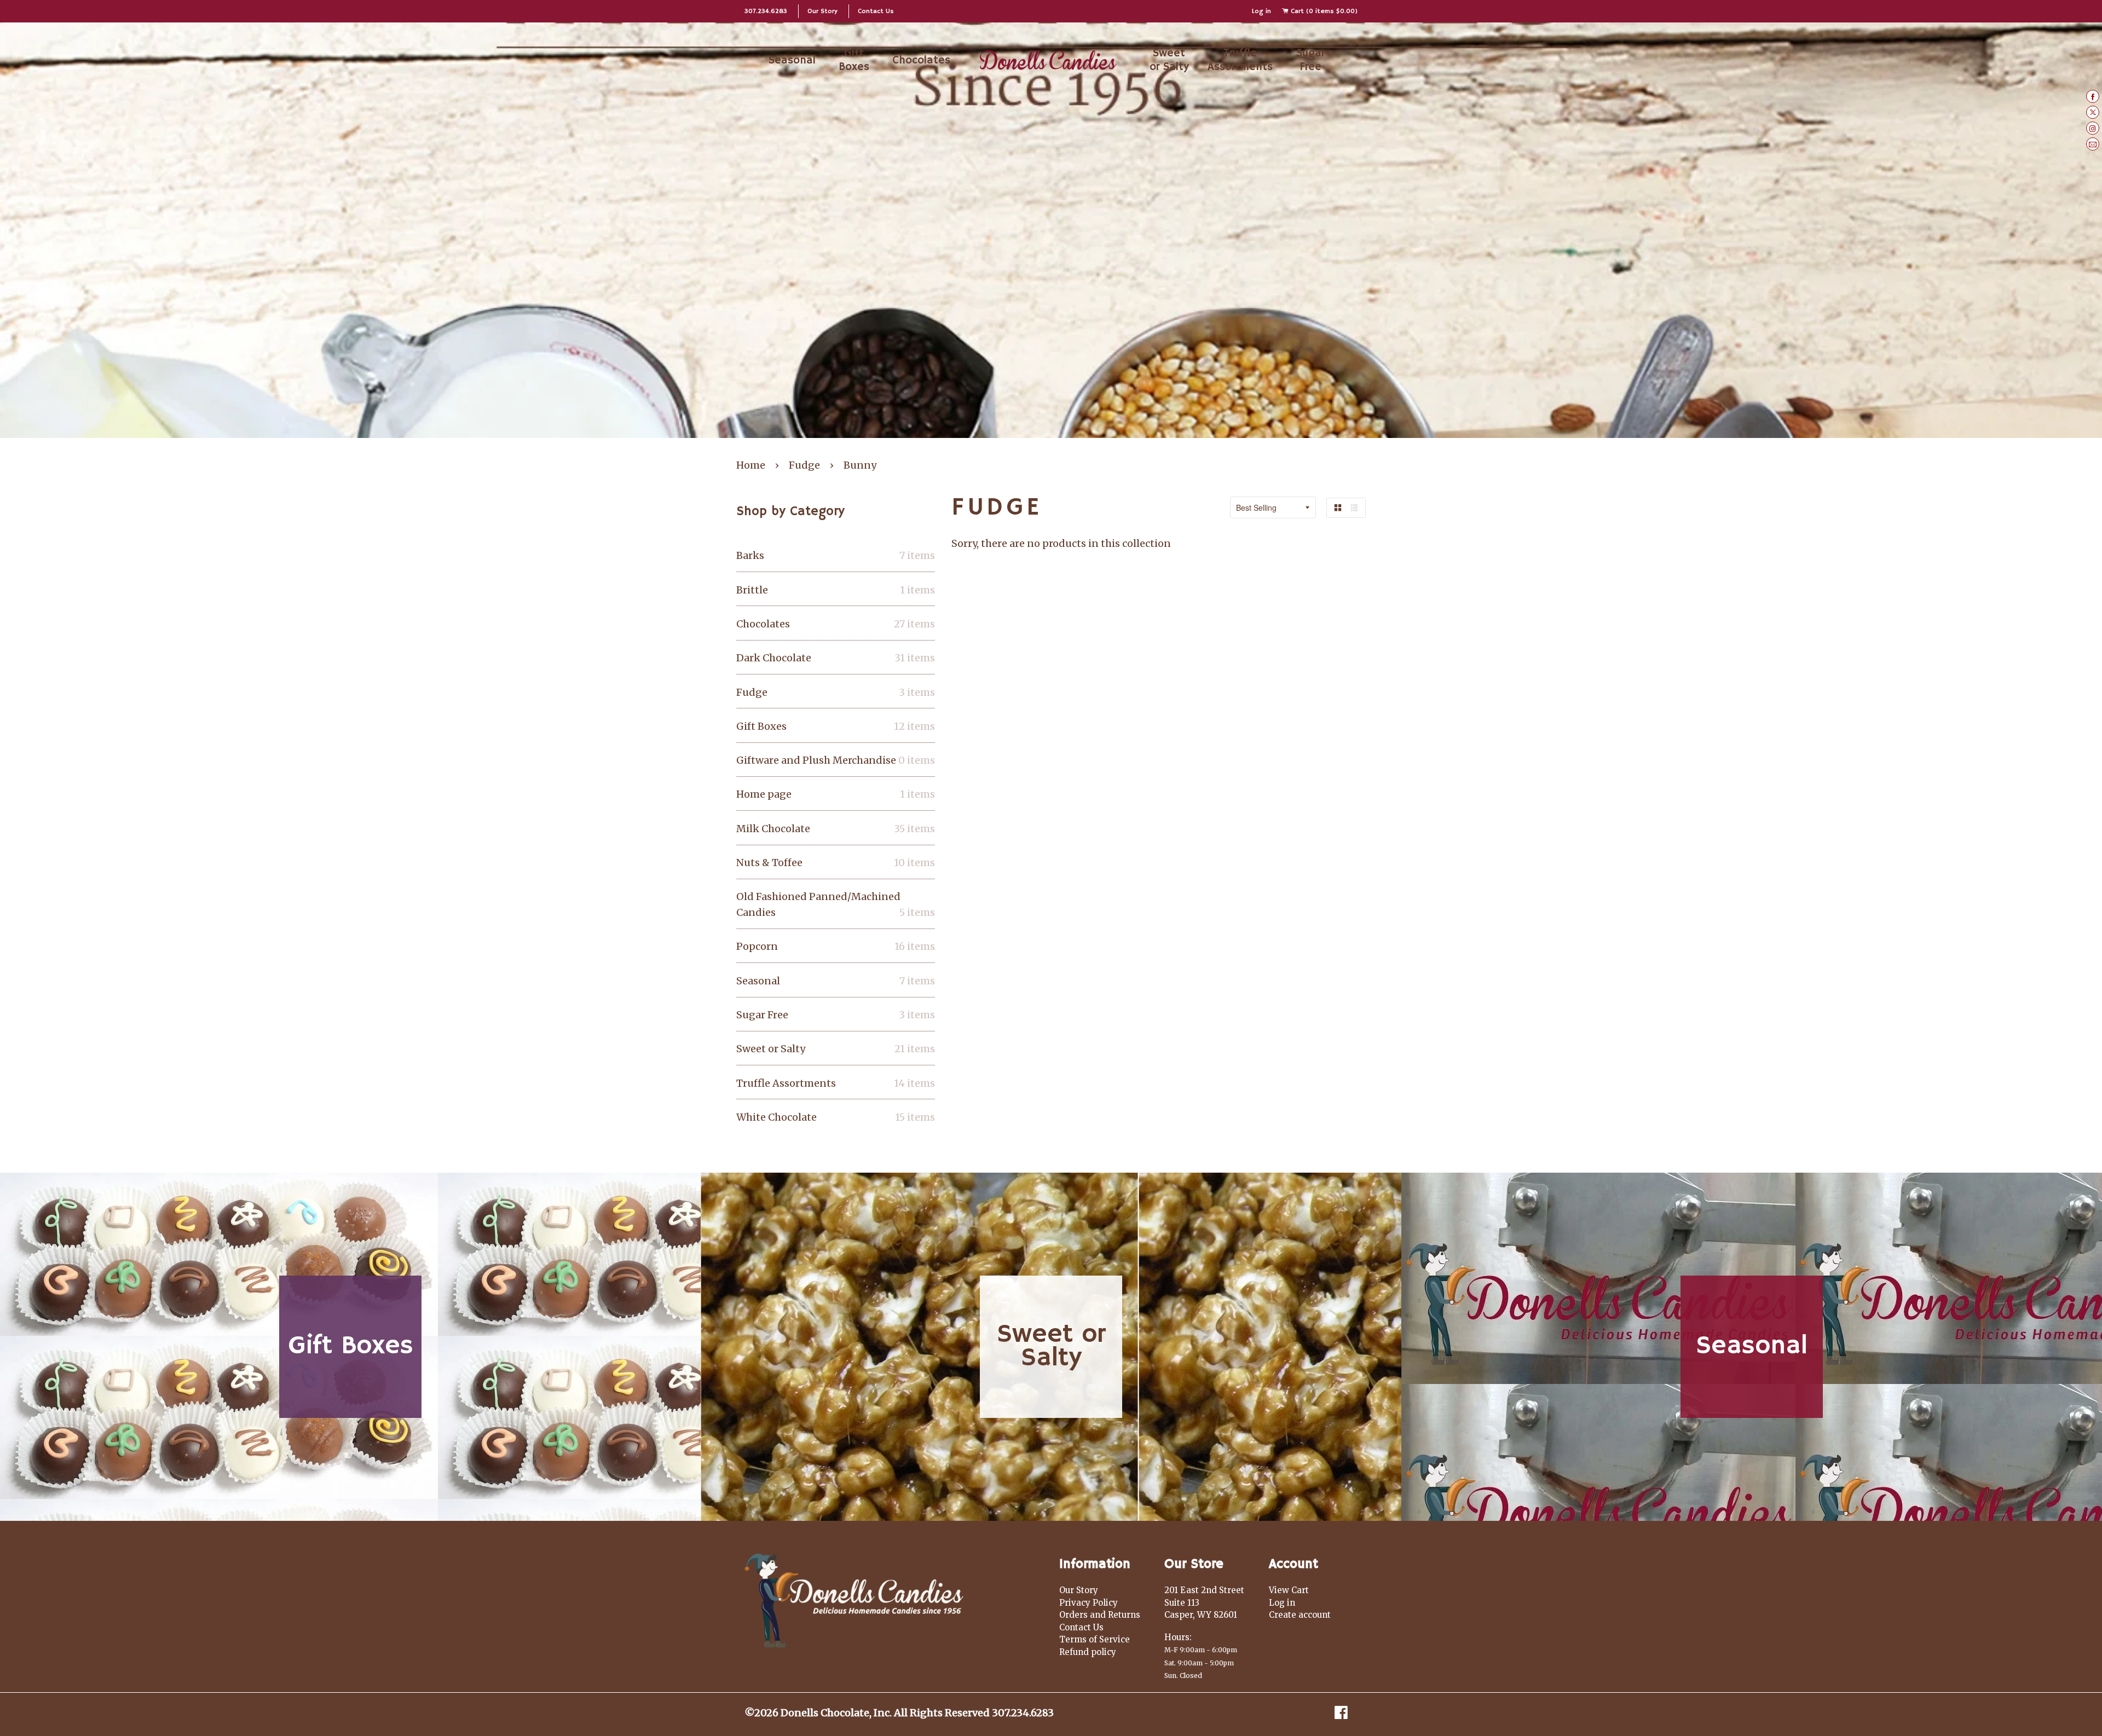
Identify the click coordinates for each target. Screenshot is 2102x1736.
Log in (1261, 11)
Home (751, 465)
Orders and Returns (1100, 1615)
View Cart (1289, 1590)
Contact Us (876, 11)
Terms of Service (1095, 1639)
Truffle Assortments (1240, 60)
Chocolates (921, 60)
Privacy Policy (1088, 1603)
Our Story (822, 11)
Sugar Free (1310, 60)
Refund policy (1088, 1652)
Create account (1300, 1615)
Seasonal (792, 60)
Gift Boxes (854, 60)
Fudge (804, 465)
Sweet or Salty (1169, 60)
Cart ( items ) (1323, 11)
